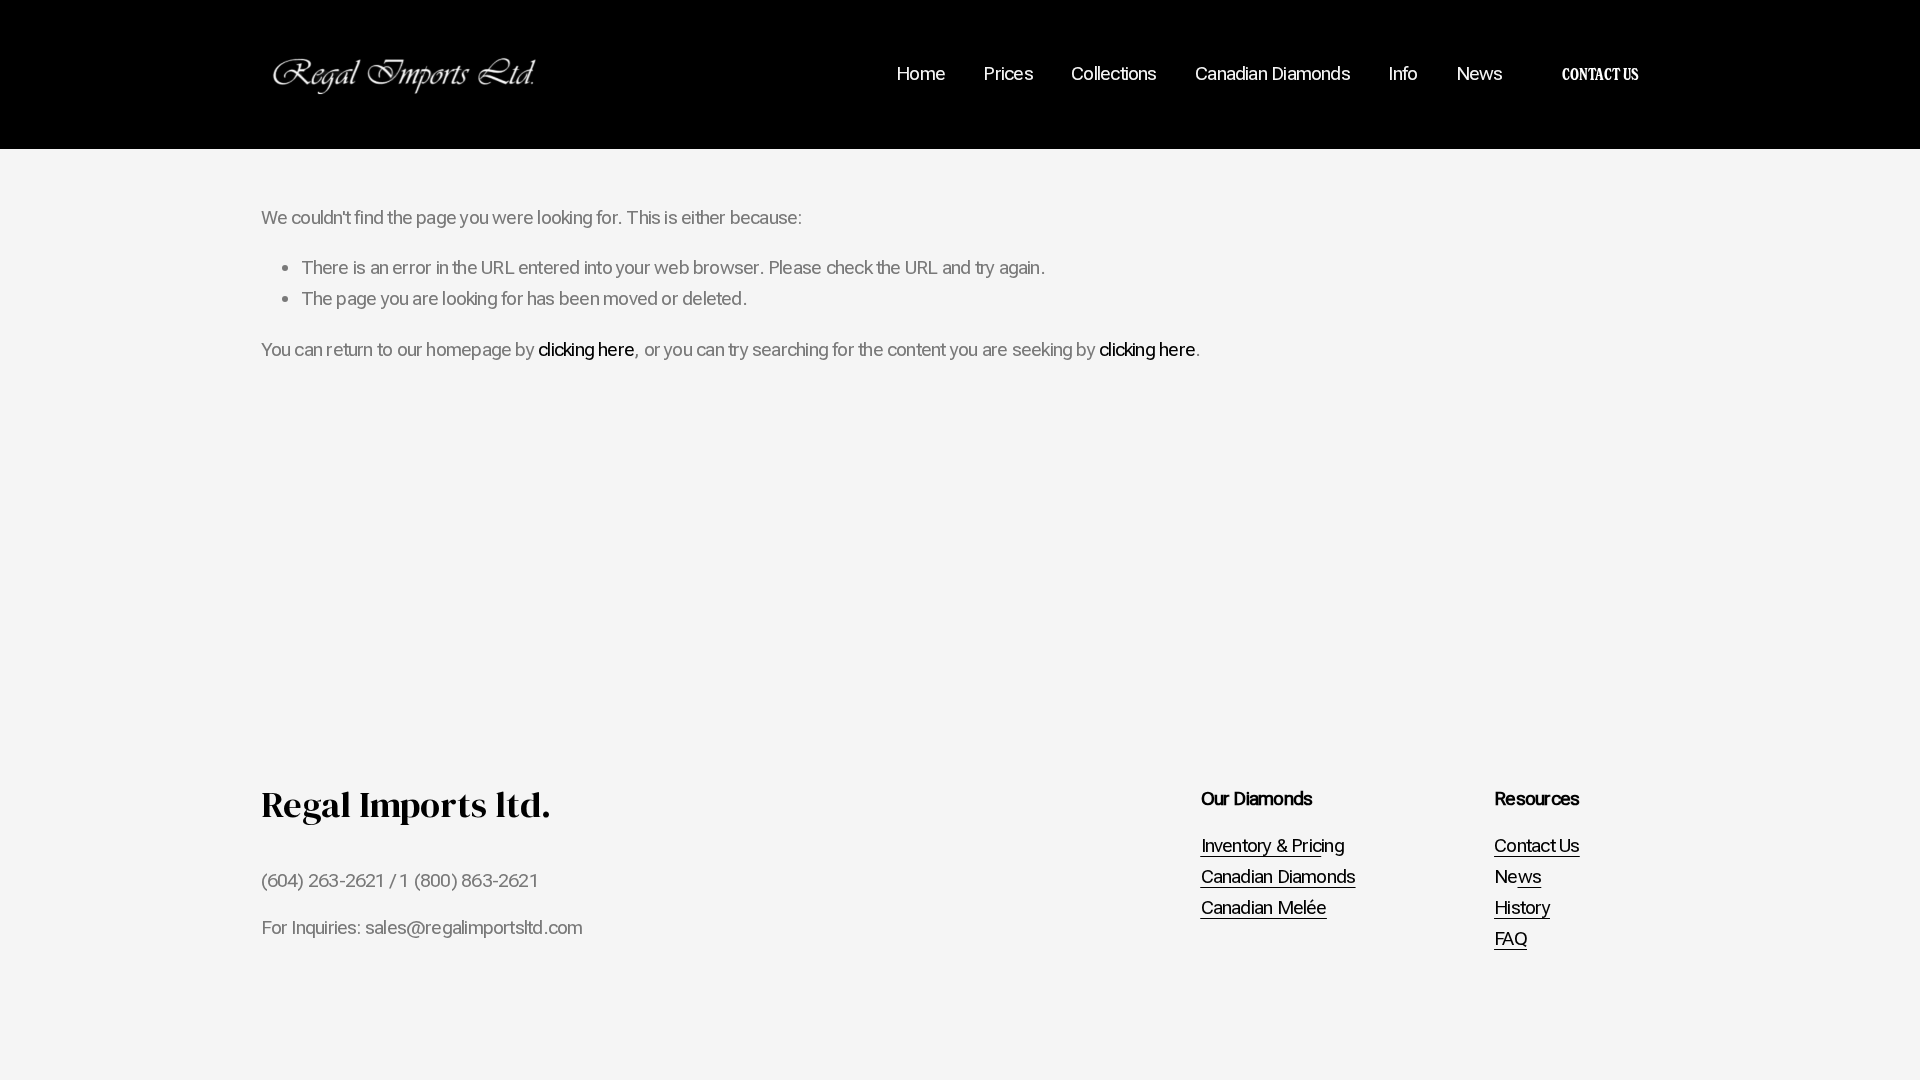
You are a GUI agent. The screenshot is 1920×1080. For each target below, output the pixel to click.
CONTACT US (1600, 74)
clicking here (586, 349)
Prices (1007, 73)
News (1479, 73)
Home (920, 73)
